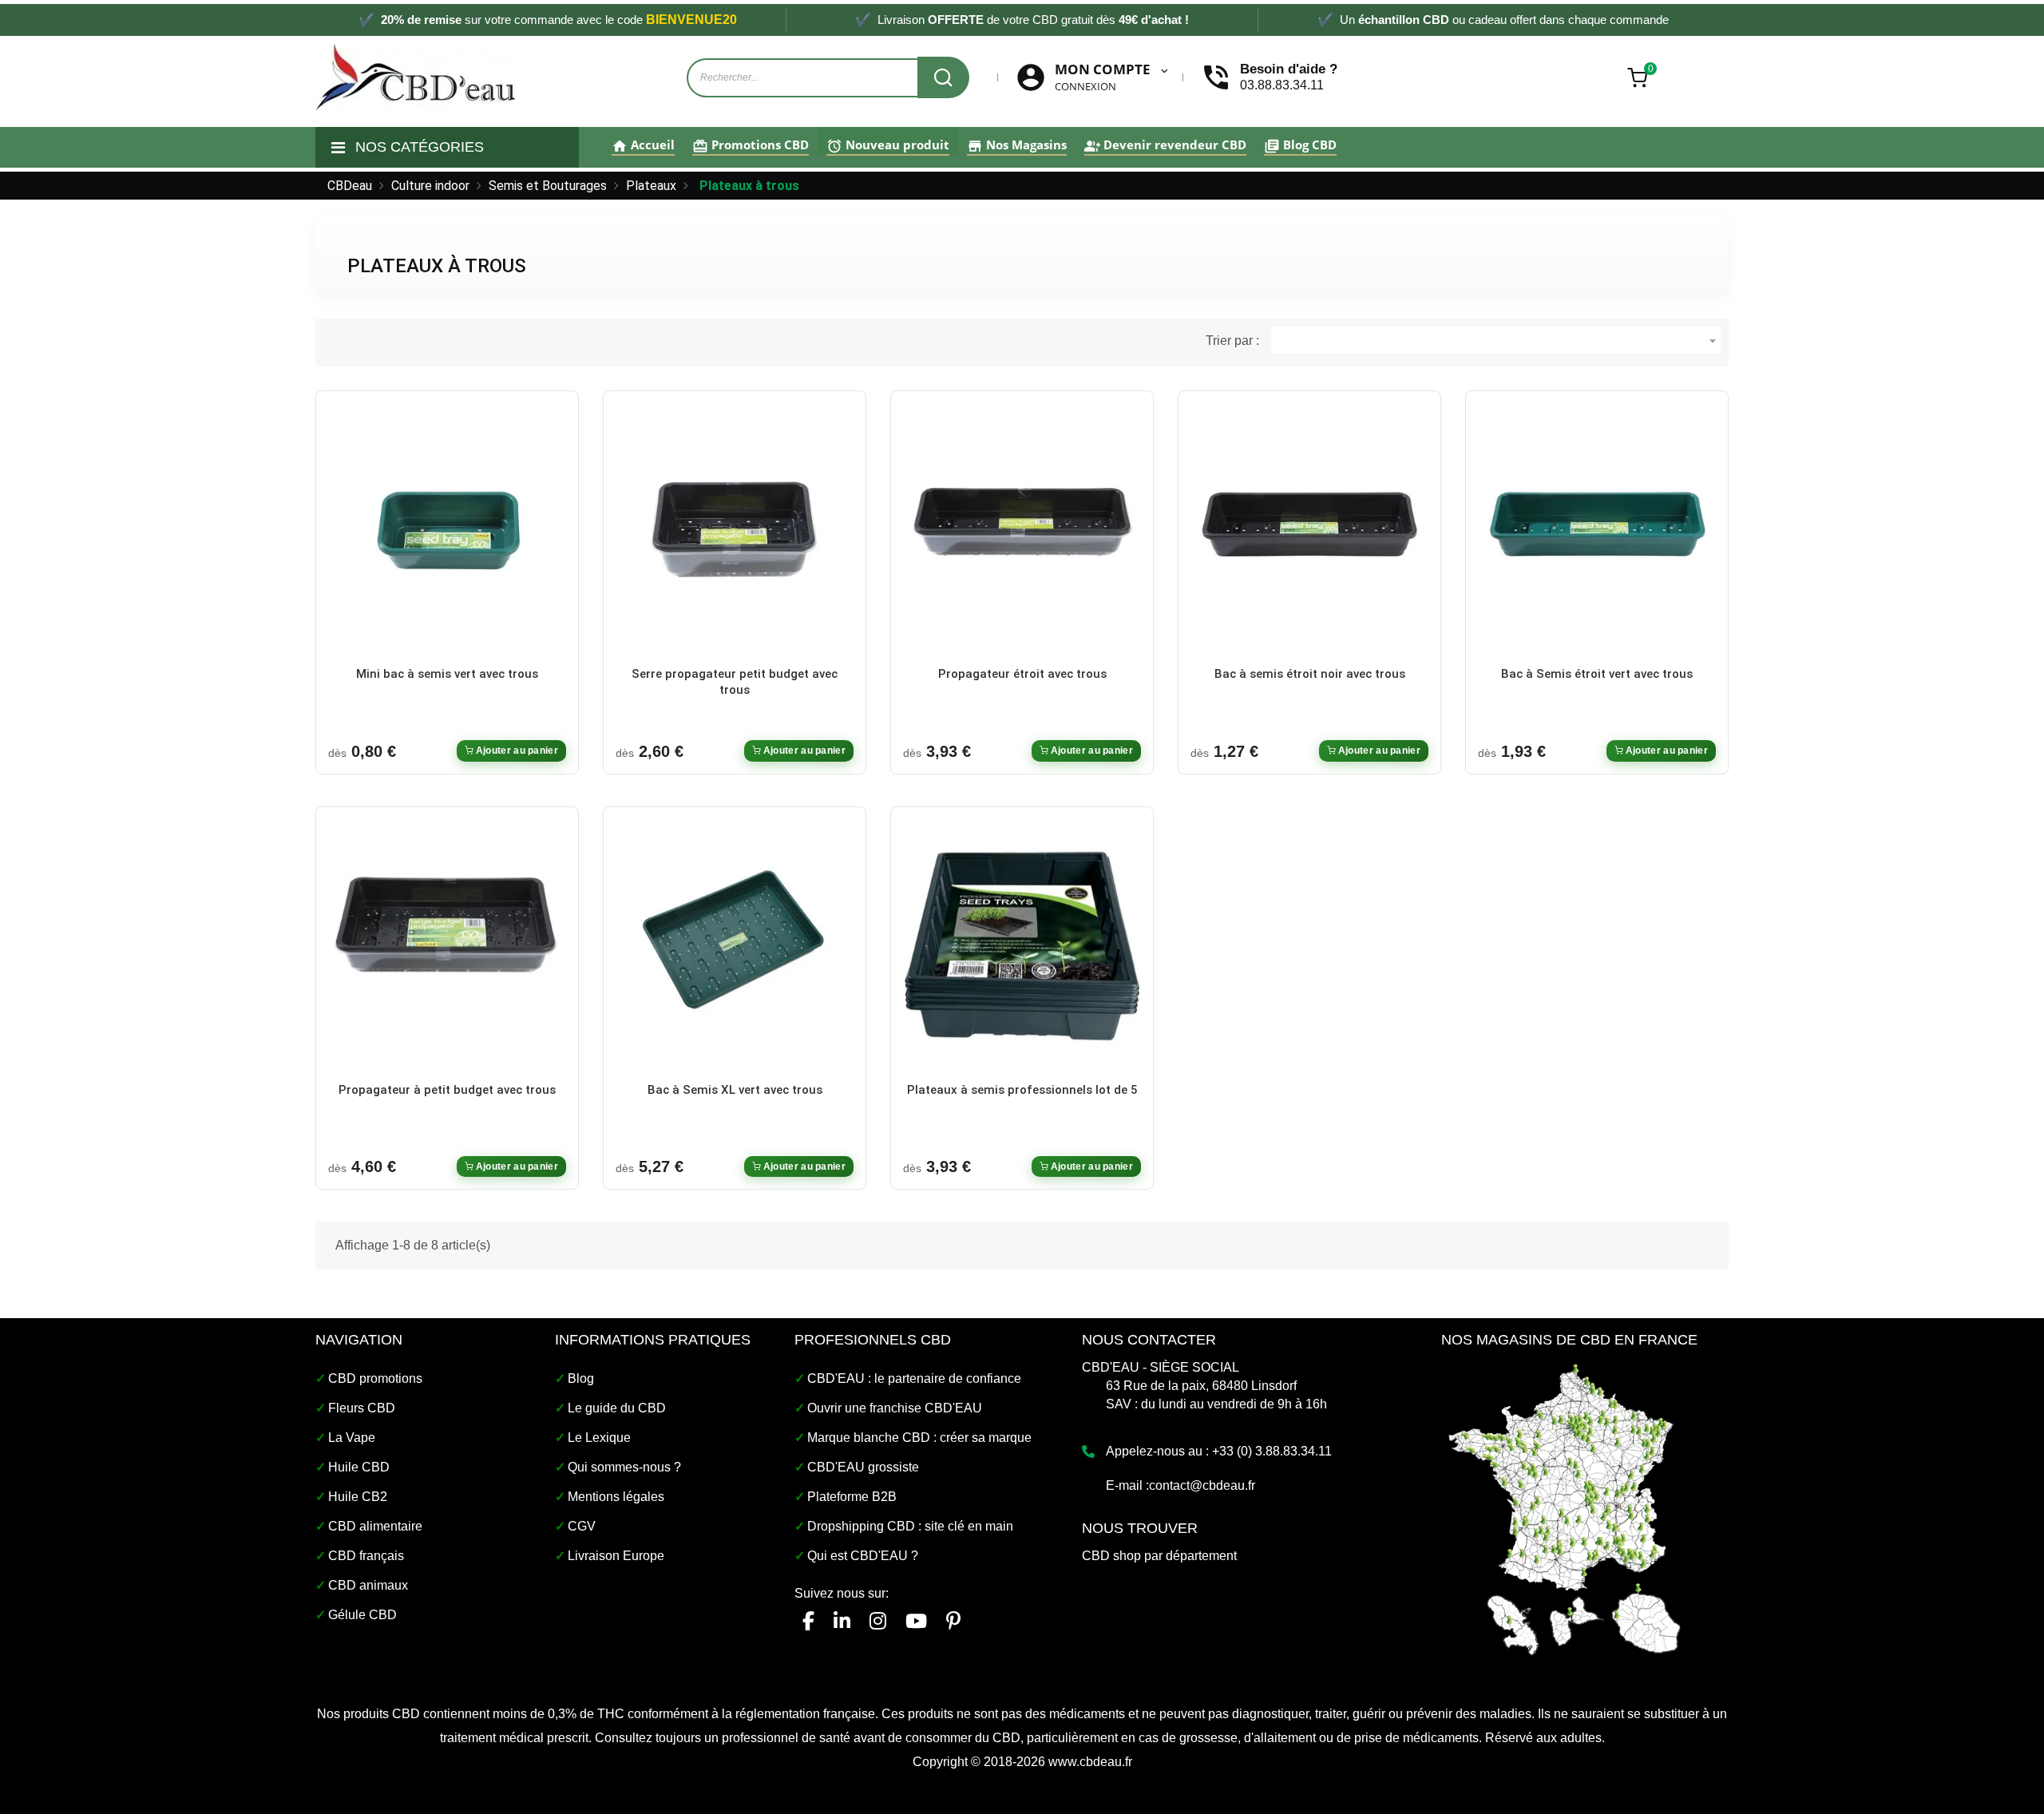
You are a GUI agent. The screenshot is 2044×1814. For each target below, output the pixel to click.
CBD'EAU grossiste (863, 1467)
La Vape (352, 1438)
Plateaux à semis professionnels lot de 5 (1022, 1090)
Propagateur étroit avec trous (1022, 674)
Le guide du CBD (617, 1408)
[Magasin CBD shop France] (1565, 1508)
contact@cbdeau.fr (1202, 1485)
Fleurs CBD (362, 1408)
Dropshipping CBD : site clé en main (910, 1526)
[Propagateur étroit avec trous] (1022, 531)
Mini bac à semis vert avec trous (447, 674)
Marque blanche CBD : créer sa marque (919, 1438)
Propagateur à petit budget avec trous (447, 1090)
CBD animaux (368, 1585)
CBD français (366, 1556)
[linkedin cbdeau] (842, 1621)
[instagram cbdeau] (878, 1621)
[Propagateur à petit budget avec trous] (447, 946)
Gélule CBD (362, 1615)
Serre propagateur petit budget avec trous (735, 682)
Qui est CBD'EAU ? (863, 1556)
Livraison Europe (616, 1556)
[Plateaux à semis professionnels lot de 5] (1022, 946)
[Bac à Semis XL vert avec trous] (735, 946)
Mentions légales (616, 1497)
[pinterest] (953, 1621)
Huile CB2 (358, 1497)
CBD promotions (375, 1378)
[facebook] (808, 1621)
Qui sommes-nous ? (624, 1467)
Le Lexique (599, 1438)
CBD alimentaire (375, 1526)
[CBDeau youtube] (916, 1621)
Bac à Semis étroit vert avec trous (1597, 674)
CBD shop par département (1159, 1556)
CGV (582, 1526)
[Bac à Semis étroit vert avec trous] (1597, 531)
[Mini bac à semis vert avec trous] (447, 531)
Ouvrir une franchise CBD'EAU (895, 1408)
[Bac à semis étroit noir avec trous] (1309, 531)
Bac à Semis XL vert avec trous (735, 1090)
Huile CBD (359, 1467)
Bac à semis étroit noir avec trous (1310, 674)
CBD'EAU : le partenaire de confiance (914, 1378)
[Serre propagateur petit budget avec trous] (735, 531)
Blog (581, 1378)
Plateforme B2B (852, 1497)
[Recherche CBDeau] (943, 77)
